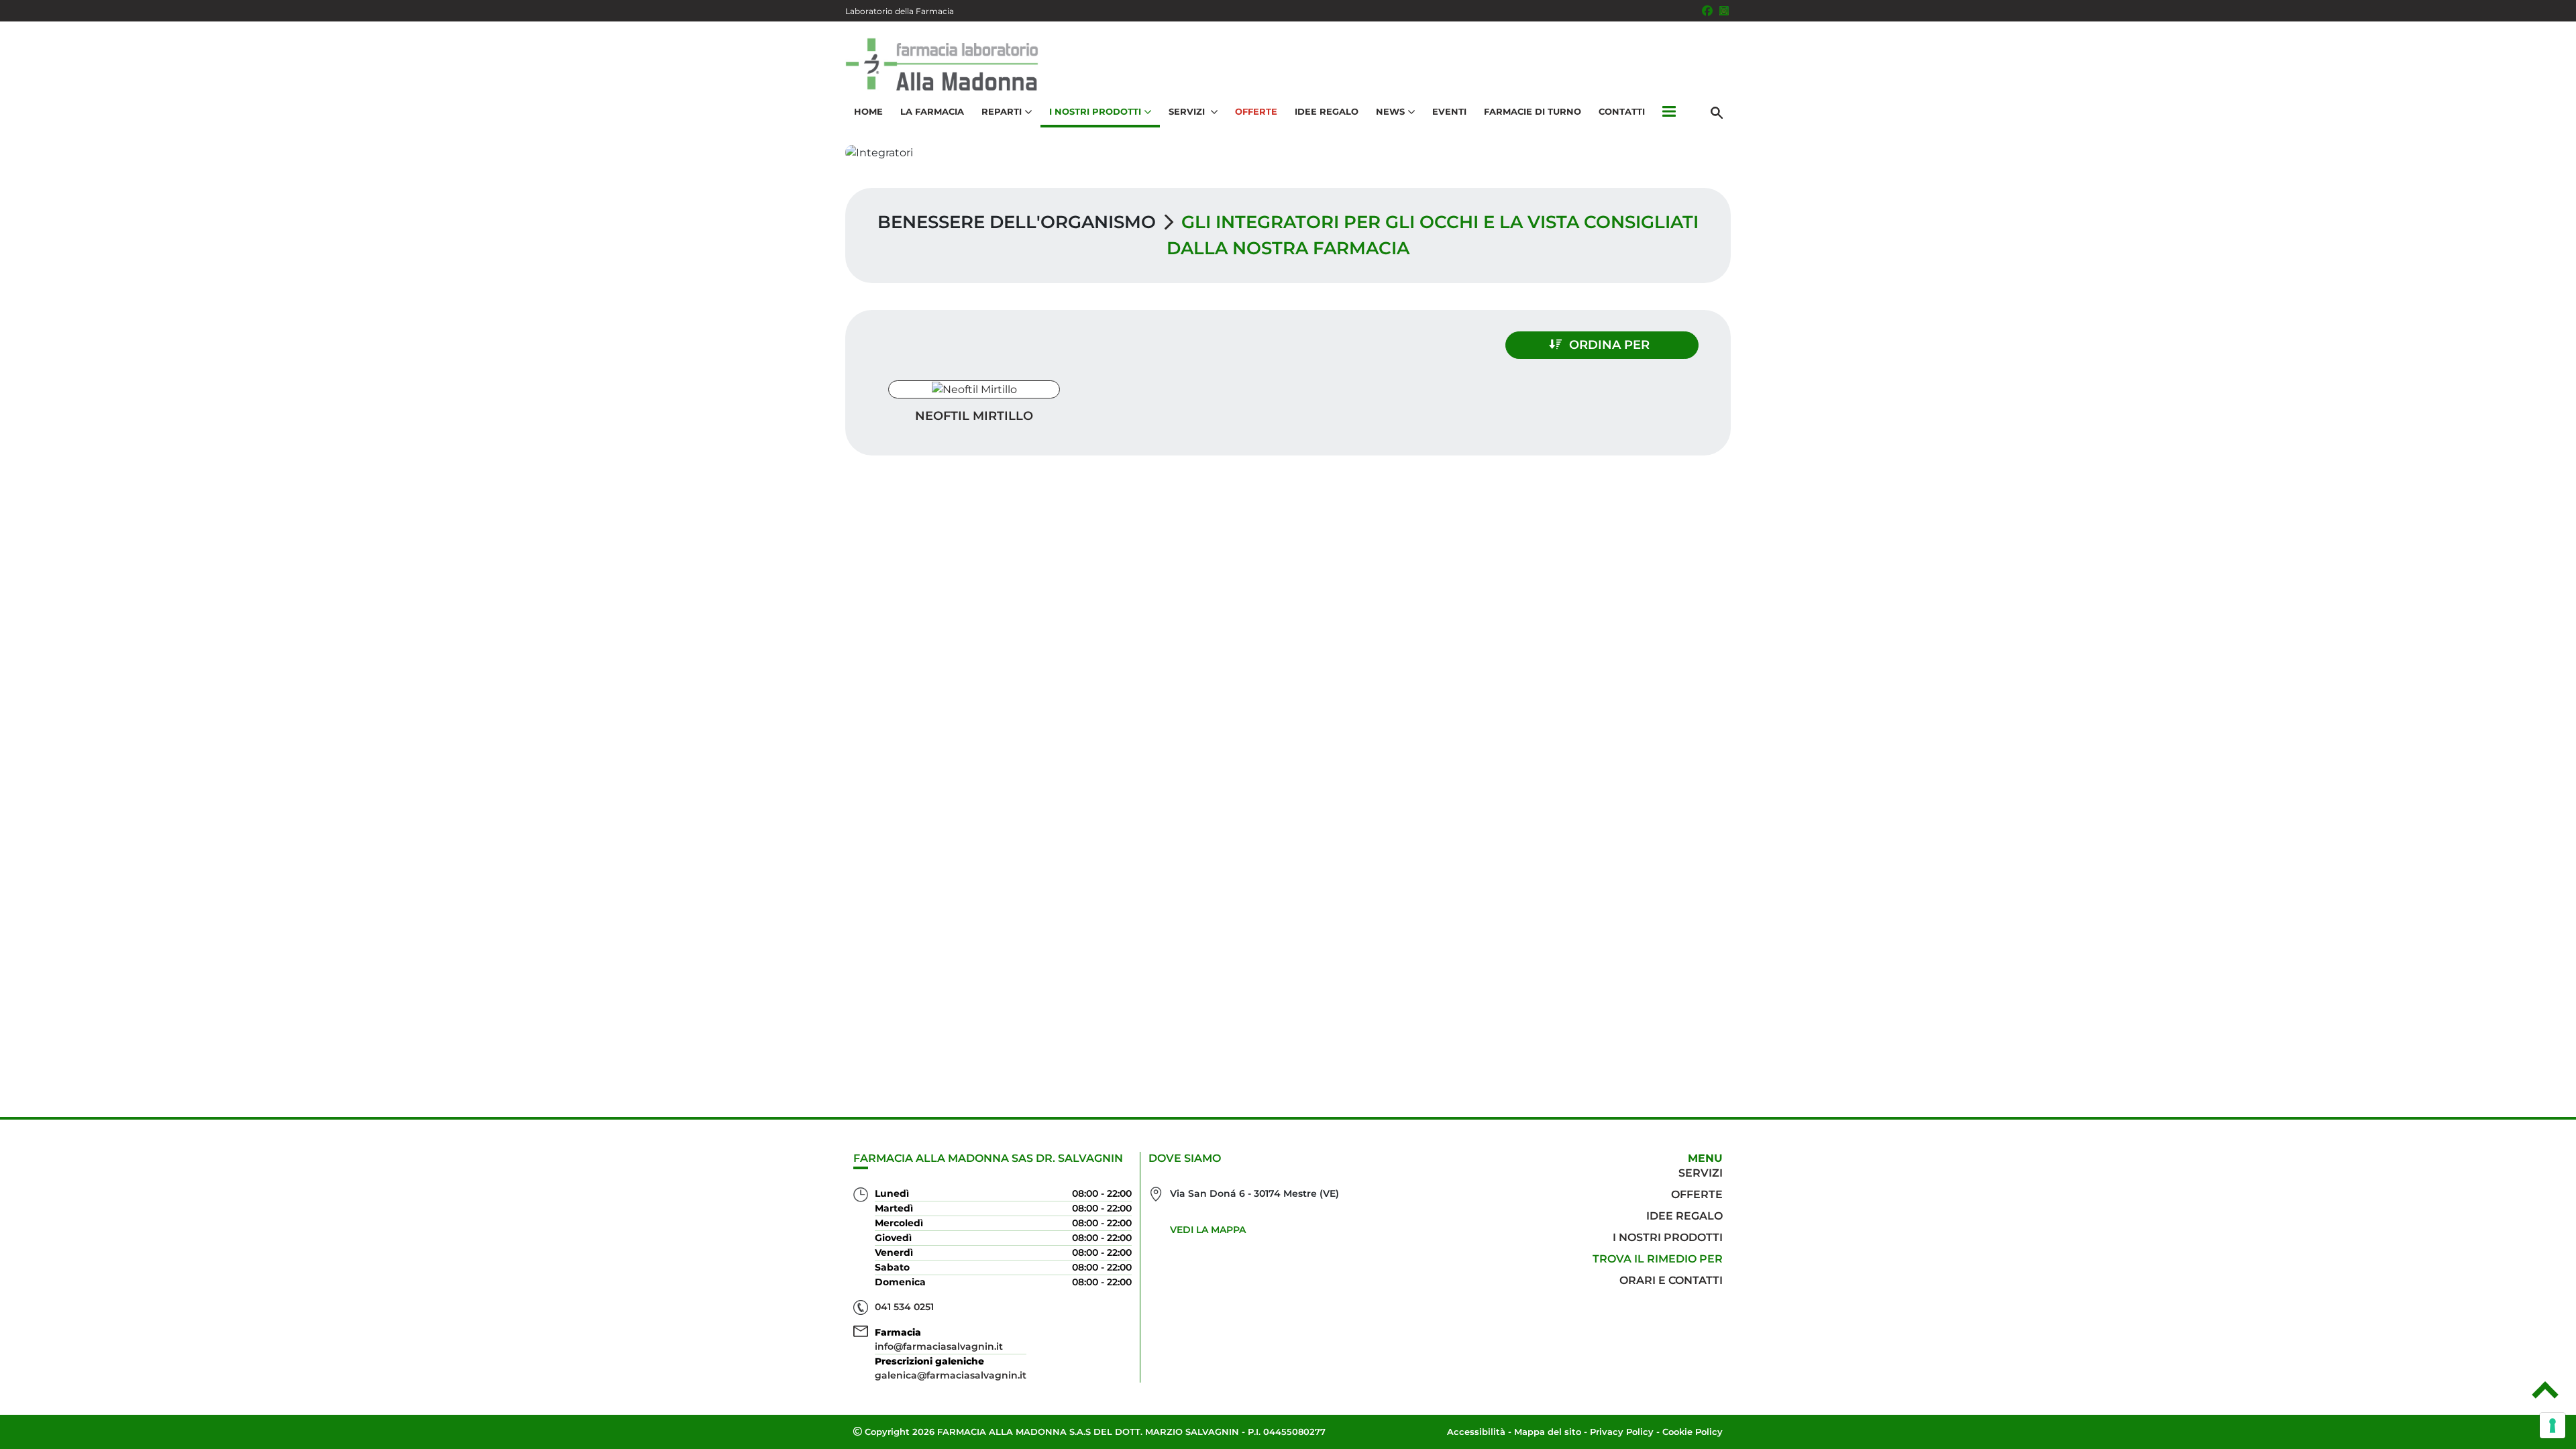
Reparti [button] (1002, 111)
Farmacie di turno (1533, 111)
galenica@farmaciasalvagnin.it (951, 1375)
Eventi (1449, 111)
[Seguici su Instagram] (1724, 11)
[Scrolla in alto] (2545, 1395)
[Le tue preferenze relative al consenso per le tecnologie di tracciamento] (2553, 1426)
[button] (1669, 112)
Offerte (1256, 111)
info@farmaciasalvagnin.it (939, 1346)
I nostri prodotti (1668, 1237)
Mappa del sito (1548, 1432)
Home (868, 111)
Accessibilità (1476, 1432)
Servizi (1701, 1173)
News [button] (1390, 111)
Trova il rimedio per (1658, 1259)
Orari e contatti (1671, 1280)
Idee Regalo (1327, 111)
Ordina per (1609, 345)
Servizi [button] (1188, 111)
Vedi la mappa (1208, 1230)
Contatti (1622, 111)
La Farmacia (932, 111)
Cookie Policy (1693, 1432)
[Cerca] (1717, 112)
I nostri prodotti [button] (1095, 111)
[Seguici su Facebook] (1707, 11)
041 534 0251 (904, 1307)
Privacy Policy (1622, 1432)
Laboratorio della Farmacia (900, 11)
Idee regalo (1684, 1216)
